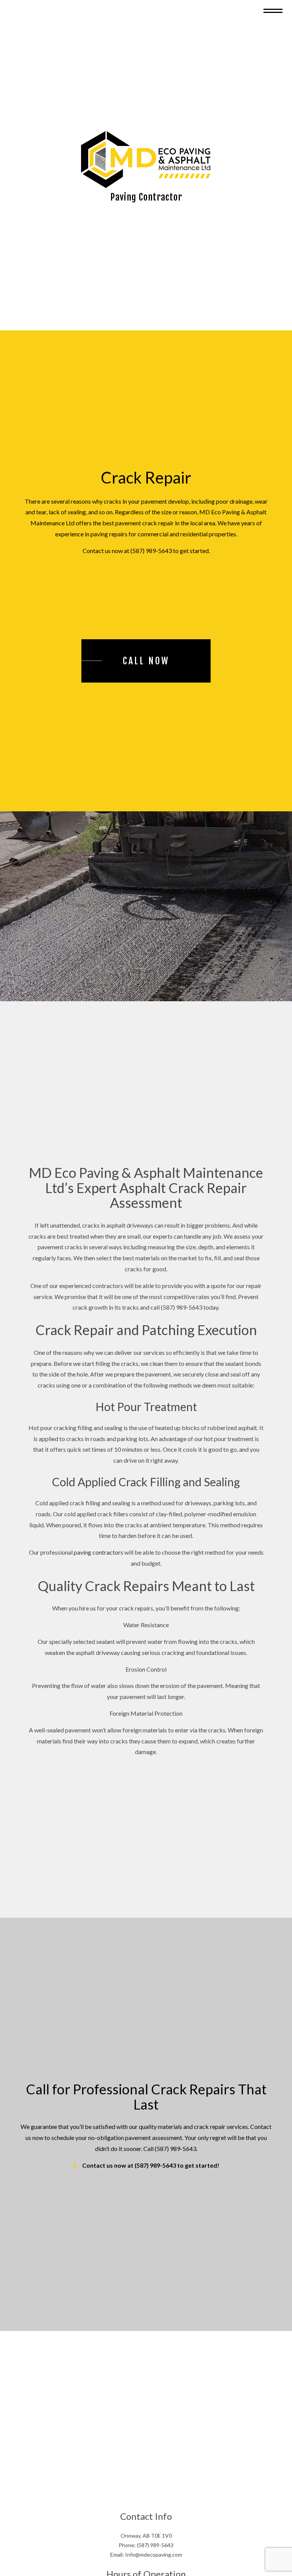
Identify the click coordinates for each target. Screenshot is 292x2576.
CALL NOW (146, 667)
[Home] (146, 162)
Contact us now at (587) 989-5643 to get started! (151, 2171)
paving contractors (98, 1558)
